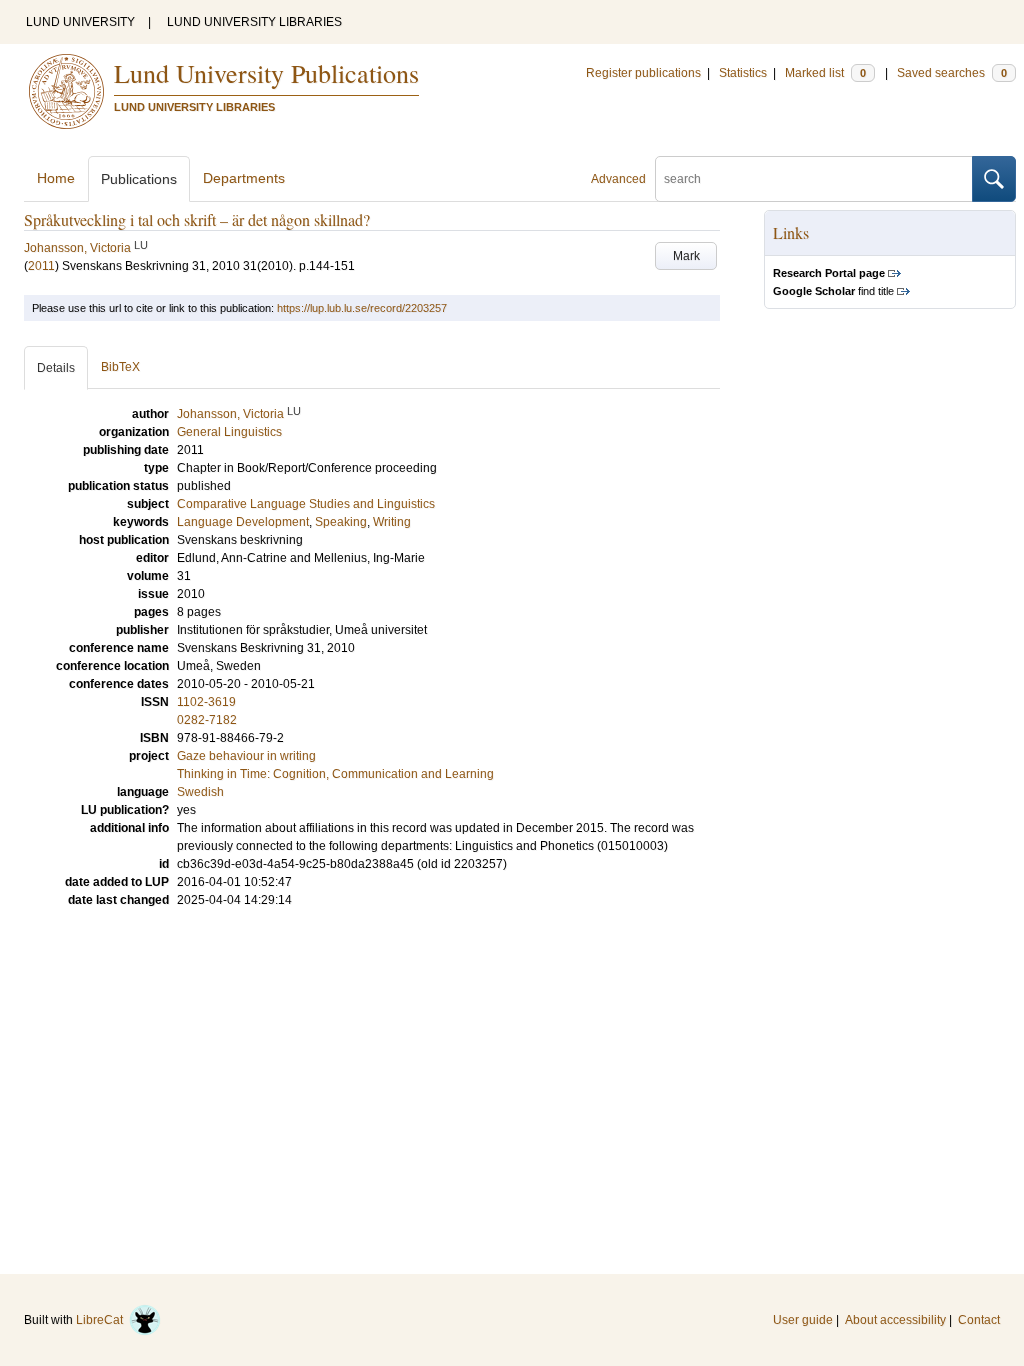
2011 (41, 266)
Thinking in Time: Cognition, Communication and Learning (335, 774)
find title (833, 291)
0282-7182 (207, 720)
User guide (803, 1320)
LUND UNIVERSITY (80, 22)
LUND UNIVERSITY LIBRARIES (254, 22)
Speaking (341, 522)
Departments (244, 178)
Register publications (643, 73)
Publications (139, 179)
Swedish (200, 792)
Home (56, 178)
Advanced (618, 179)
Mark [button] (686, 256)
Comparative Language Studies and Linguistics (306, 504)
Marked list (825, 73)
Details (56, 368)
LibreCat (102, 1320)
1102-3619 (206, 702)
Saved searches (952, 73)
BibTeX (120, 367)
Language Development (243, 522)
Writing (392, 522)
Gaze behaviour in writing (246, 756)
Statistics (743, 73)
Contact (979, 1320)
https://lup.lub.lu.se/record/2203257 (362, 308)
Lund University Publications (266, 73)
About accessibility (895, 1320)
